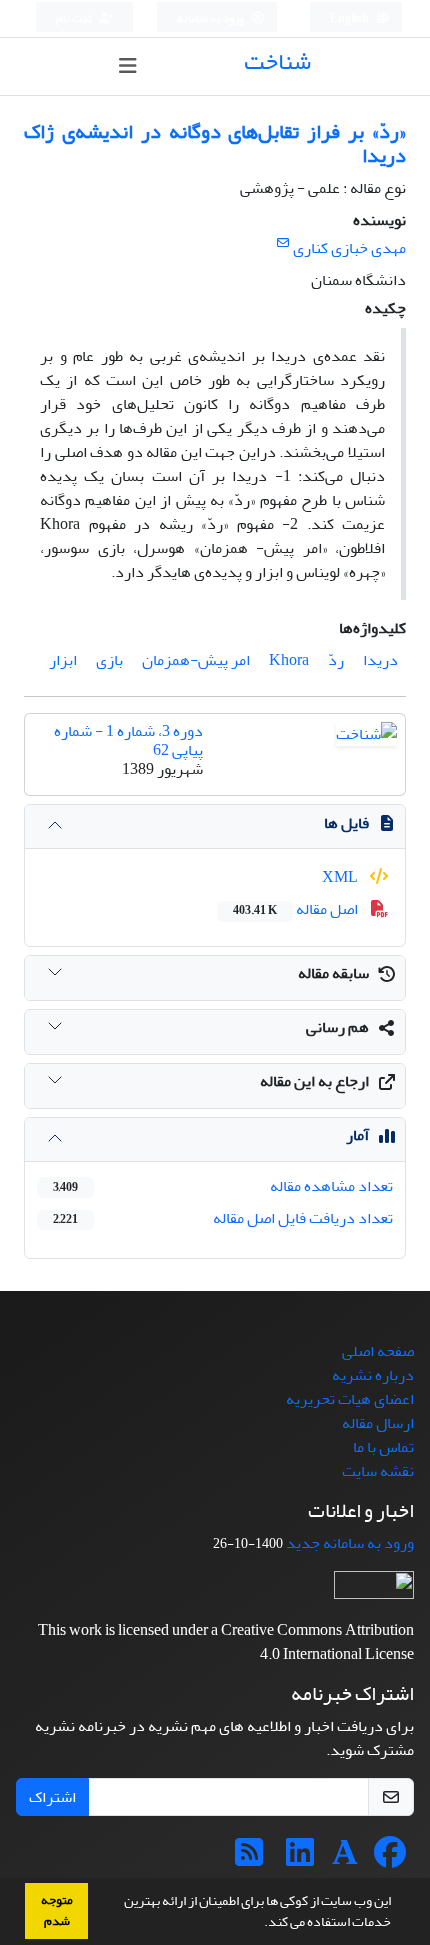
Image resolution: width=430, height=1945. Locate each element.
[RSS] (249, 1859)
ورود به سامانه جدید (350, 1543)
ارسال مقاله (378, 1423)
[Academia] (345, 1859)
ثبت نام (75, 18)
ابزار (63, 660)
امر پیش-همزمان (196, 660)
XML (341, 877)
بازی (109, 660)
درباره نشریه (373, 1375)
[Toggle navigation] (127, 66)
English (350, 18)
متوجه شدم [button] (57, 1910)
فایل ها (346, 823)
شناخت (277, 61)
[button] (259, 1924)
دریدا (380, 660)
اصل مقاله (297, 909)
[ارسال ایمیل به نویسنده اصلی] (282, 243)
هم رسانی (337, 1027)
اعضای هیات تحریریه (350, 1399)
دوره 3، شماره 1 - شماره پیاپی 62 (128, 740)
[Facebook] (390, 1859)
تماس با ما (383, 1447)
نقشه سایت (378, 1471)
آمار (357, 1135)
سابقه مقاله (333, 973)
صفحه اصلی (378, 1351)
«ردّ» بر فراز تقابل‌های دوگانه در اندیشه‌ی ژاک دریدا (215, 143)
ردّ (336, 660)
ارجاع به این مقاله (314, 1081)
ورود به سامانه (211, 18)
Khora (289, 660)
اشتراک (52, 1797)
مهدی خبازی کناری (349, 248)
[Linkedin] (300, 1859)
